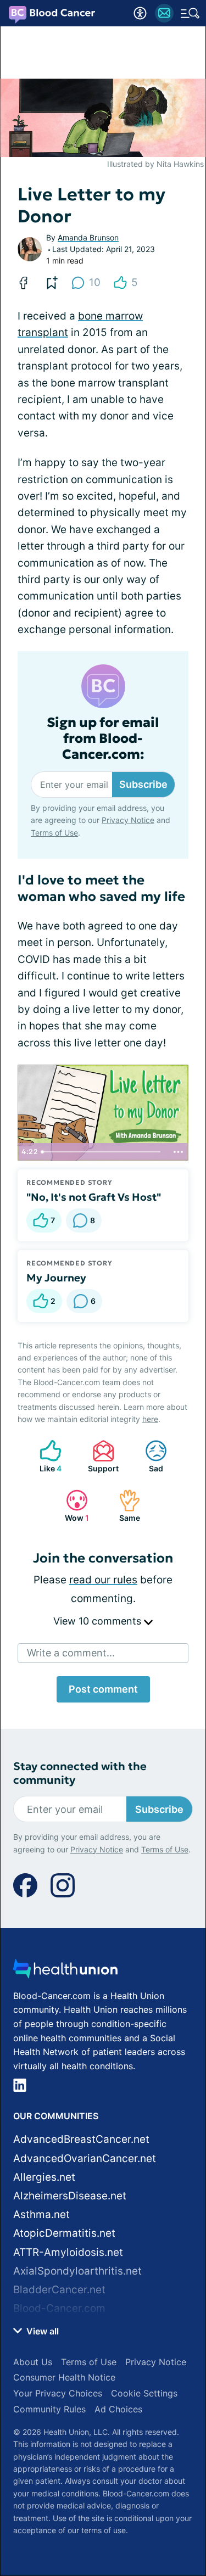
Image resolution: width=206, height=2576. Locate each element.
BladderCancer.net (59, 2290)
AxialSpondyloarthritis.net (77, 2271)
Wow (72, 1506)
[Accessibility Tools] (140, 13)
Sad (149, 1456)
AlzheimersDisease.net (70, 2196)
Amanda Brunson (88, 237)
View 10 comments (99, 1621)
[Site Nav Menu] (190, 13)
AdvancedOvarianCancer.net (85, 2158)
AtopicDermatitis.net (64, 2233)
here (150, 1419)
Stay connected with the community (80, 1773)
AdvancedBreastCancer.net (81, 2139)
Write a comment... (71, 1653)
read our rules (103, 1580)
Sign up (168, 2497)
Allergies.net (44, 2177)
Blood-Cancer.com (59, 2308)
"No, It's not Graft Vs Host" (94, 1197)
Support (100, 1456)
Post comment (103, 1689)
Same (124, 1506)
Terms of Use (165, 2540)
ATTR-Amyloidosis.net (68, 2252)
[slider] (102, 1152)
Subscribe (143, 784)
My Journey (56, 1278)
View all (41, 2331)
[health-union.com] (65, 1972)
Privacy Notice (97, 2540)
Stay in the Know (103, 2428)
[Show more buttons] (178, 1152)
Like (45, 1456)
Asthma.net (41, 2214)
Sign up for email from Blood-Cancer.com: (103, 738)
